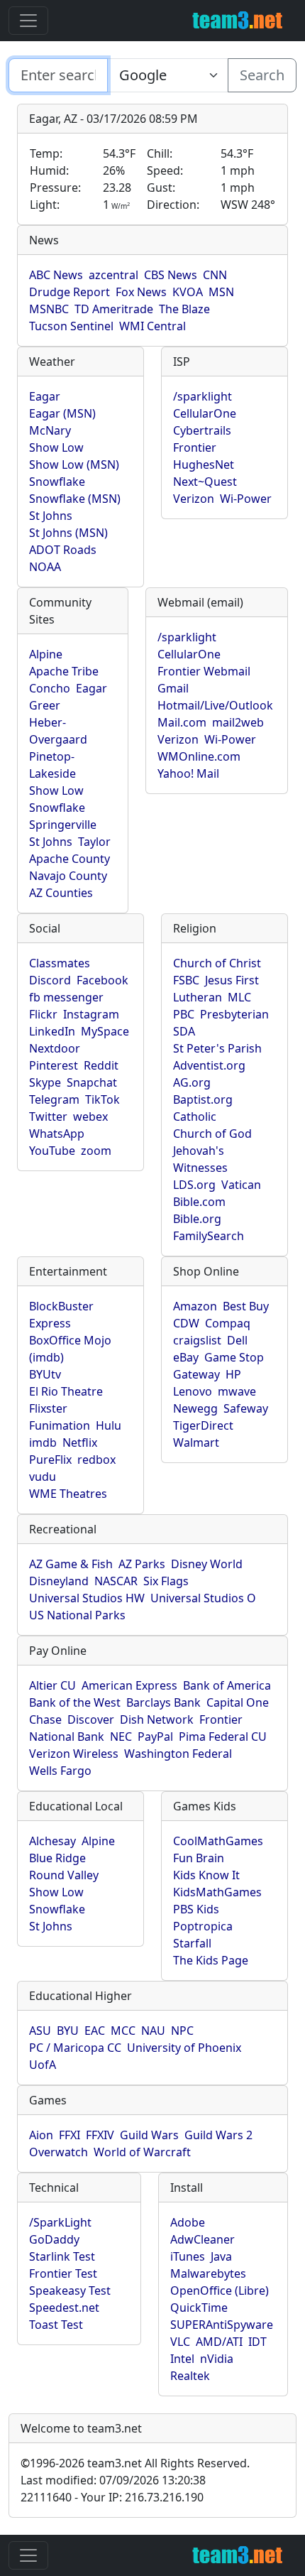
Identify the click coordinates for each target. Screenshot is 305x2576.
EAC (95, 2031)
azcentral (113, 275)
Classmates (60, 963)
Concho (50, 688)
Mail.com (182, 722)
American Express (129, 1685)
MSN (221, 292)
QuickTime (199, 2308)
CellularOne (205, 413)
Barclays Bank (163, 1702)
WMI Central (152, 326)
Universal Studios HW (87, 1598)
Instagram (91, 1014)
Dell (237, 1340)
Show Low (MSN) (74, 464)
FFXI (70, 2135)
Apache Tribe (64, 671)
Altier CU (52, 1685)
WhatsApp (57, 1134)
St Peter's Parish (217, 1048)
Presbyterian (234, 1014)
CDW (186, 1323)
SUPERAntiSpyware (222, 2325)
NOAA (45, 567)
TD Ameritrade (114, 309)
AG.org (192, 1082)
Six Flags (166, 1581)
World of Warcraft (142, 2152)
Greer (45, 705)
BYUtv (45, 1374)
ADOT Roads (63, 550)
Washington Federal (178, 1754)
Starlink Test (62, 2256)
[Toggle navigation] (28, 21)
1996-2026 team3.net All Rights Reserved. (135, 2463)
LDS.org (194, 1185)
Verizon (194, 499)
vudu (43, 1477)
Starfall (192, 1943)
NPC (182, 2031)
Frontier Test (63, 2273)
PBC (184, 1014)
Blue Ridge (57, 1858)
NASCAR (116, 1581)
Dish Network (157, 1719)
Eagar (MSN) (62, 413)
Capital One (238, 1702)
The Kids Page (211, 1960)
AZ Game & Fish (71, 1564)
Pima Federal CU (223, 1737)
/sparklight (203, 396)
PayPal (155, 1737)
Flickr (43, 1014)
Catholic (195, 1116)
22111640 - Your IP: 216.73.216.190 (112, 2497)
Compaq (228, 1323)
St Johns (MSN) (68, 533)
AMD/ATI (219, 2342)
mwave (237, 1391)
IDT (257, 2342)
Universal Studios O (203, 1598)
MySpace (105, 1031)
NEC (121, 1737)
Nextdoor (55, 1048)
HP (233, 1374)
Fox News (141, 292)
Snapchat (92, 1082)
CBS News (171, 275)
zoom (96, 1151)
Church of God (212, 1134)
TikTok (102, 1099)
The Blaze (184, 309)
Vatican (241, 1185)
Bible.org (197, 1219)
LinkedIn (52, 1031)
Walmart (196, 1442)
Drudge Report (70, 292)
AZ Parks (142, 1564)
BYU (68, 2031)
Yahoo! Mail (188, 773)
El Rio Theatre (66, 1391)
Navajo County (68, 876)
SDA (184, 1031)
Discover (91, 1719)
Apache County (70, 859)
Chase (45, 1719)
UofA (43, 2065)
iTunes (188, 2256)
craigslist (197, 1340)
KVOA (188, 292)
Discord (50, 980)
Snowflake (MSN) (75, 499)
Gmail (173, 688)
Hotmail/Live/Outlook (215, 705)
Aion (41, 2135)
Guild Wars (149, 2135)
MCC (123, 2031)
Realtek (190, 2376)
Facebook (102, 980)
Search (262, 75)
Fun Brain (199, 1858)
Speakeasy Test (70, 2290)
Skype (45, 1082)
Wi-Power (246, 499)
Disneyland (59, 1581)
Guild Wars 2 (218, 2135)
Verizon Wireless (74, 1754)
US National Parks (77, 1615)
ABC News (56, 275)
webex (90, 1116)
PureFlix (50, 1460)
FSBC (186, 980)
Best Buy (246, 1306)
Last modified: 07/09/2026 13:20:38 (113, 2480)
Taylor (94, 842)
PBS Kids (196, 1909)
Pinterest (54, 1065)
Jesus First (232, 980)
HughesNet (204, 464)
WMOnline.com (199, 756)
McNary (50, 430)
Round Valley (64, 1875)
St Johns (51, 516)
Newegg (195, 1408)
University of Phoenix (184, 2048)
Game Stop (234, 1357)
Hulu (109, 1425)
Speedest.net (64, 2308)
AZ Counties (61, 893)
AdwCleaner (203, 2239)
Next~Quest (205, 482)
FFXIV (100, 2135)
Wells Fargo (60, 1771)
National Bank (67, 1737)
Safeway (246, 1408)
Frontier (195, 447)
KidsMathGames (217, 1892)
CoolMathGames (218, 1841)
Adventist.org (209, 1065)
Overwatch (59, 2152)
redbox (96, 1460)
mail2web (238, 722)
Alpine (46, 654)
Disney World (207, 1564)
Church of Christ (217, 963)
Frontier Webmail (204, 671)
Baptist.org (203, 1099)
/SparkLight (60, 2222)
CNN (215, 275)
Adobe (188, 2222)
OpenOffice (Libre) (220, 2290)
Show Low (56, 447)
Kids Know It (206, 1875)
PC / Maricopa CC (75, 2048)
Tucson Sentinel (71, 326)
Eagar (45, 396)
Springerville (63, 825)
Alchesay (52, 1841)
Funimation (60, 1425)
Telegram (54, 1099)
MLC (239, 997)
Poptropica (203, 1926)
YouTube (52, 1151)
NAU (153, 2031)
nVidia (217, 2359)
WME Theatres (68, 1494)
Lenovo (193, 1391)
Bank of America (227, 1685)
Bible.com (199, 1202)
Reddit (101, 1065)
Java (221, 2256)
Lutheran (198, 997)
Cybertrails (202, 430)
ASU (40, 2031)
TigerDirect (203, 1425)
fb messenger (66, 997)
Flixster (48, 1408)
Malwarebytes (208, 2273)
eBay (186, 1357)
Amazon (195, 1306)
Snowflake (57, 482)
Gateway (196, 1374)
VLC (180, 2342)
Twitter (48, 1116)
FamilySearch (209, 1236)
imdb (43, 1442)
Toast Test (56, 2325)
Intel (182, 2359)
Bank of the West (75, 1702)
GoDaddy (54, 2239)
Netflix (80, 1442)
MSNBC (49, 309)
